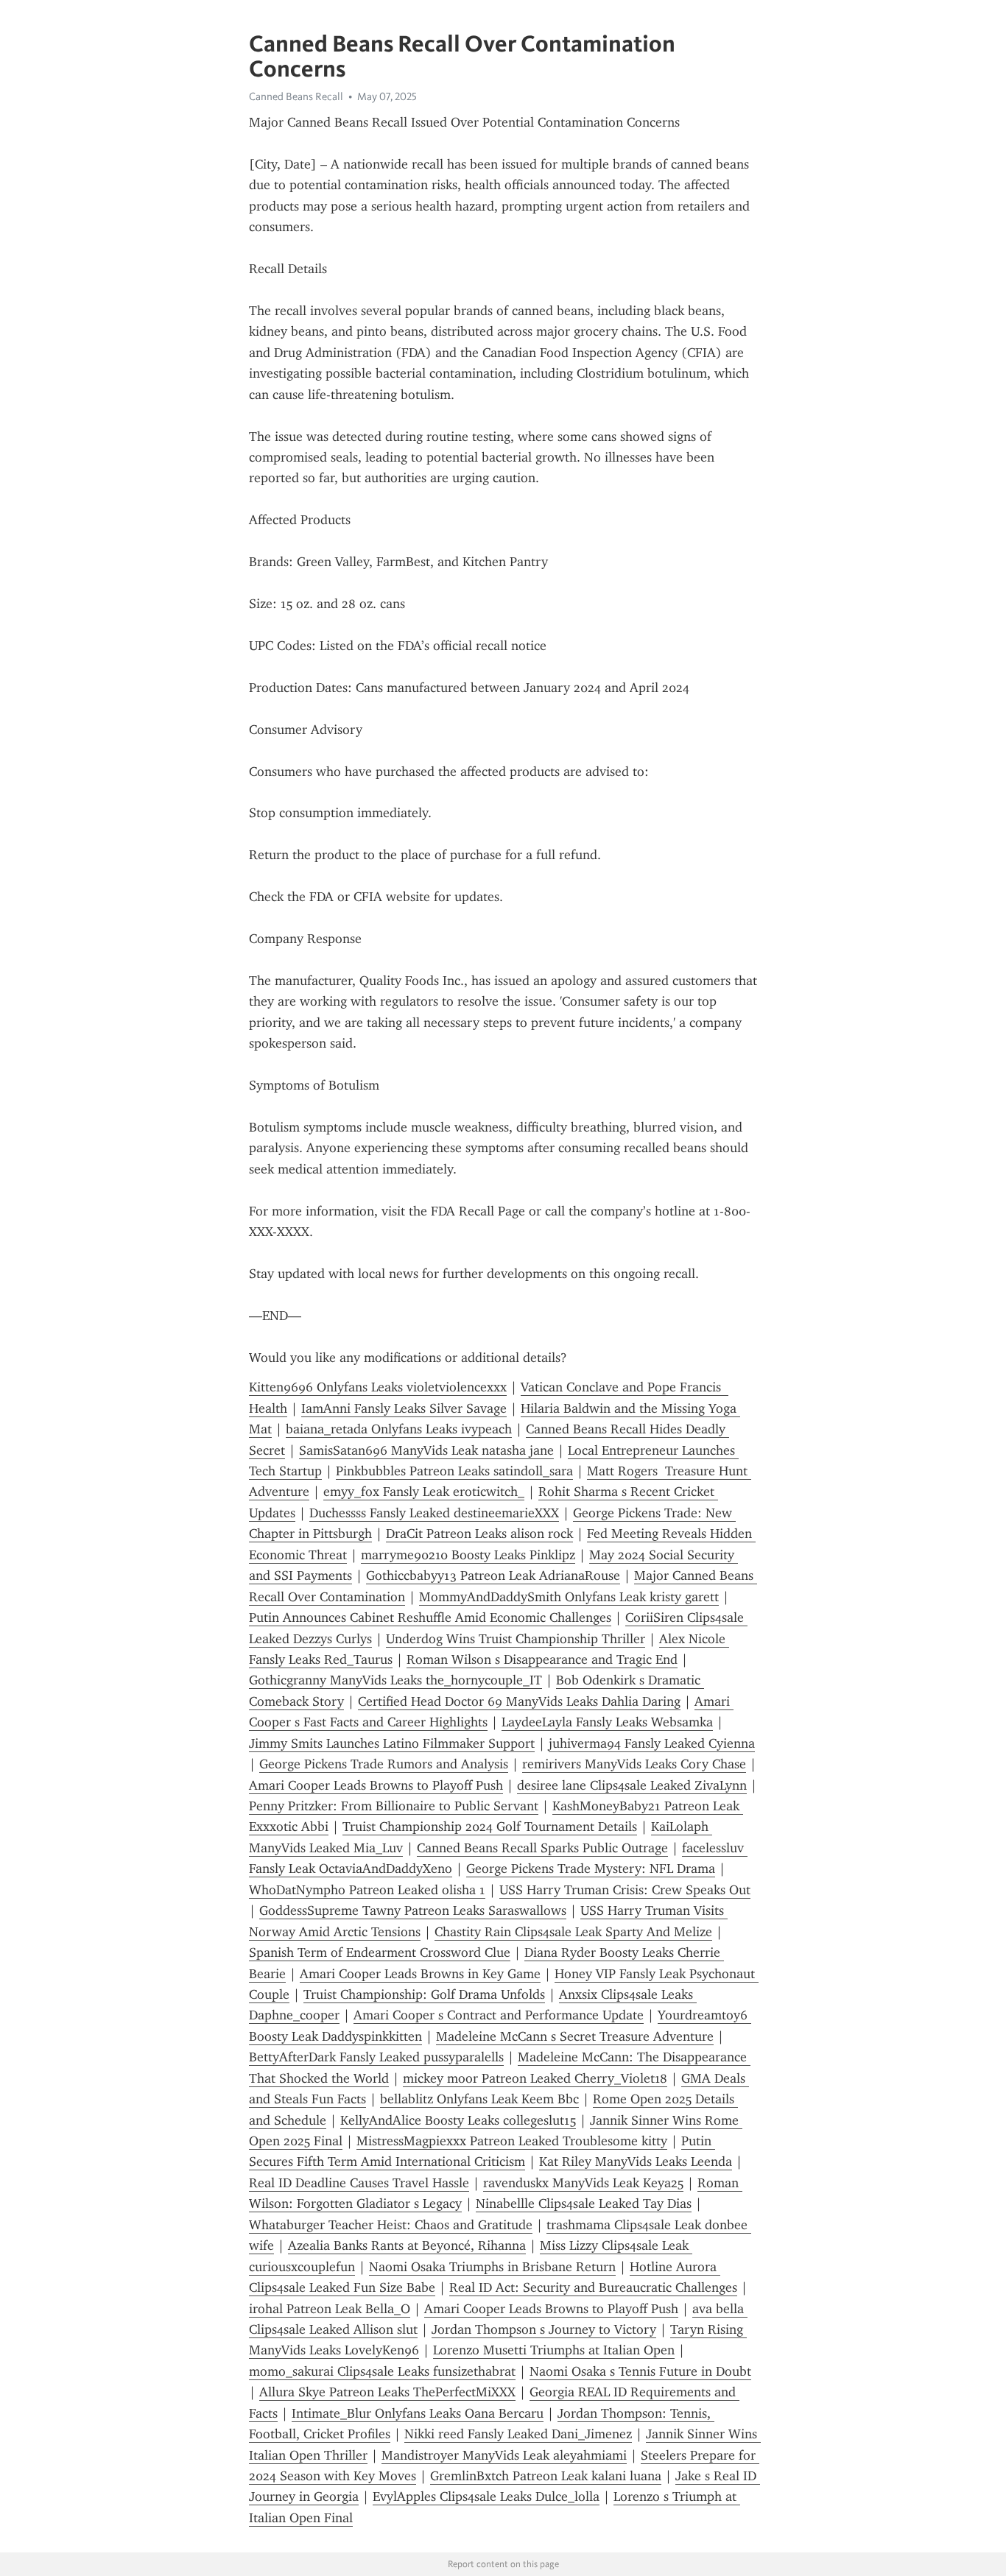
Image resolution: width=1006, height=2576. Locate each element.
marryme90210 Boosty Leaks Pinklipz (468, 1555)
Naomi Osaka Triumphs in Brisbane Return (492, 2267)
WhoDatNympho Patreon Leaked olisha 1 (367, 1890)
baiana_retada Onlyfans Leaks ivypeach (399, 1429)
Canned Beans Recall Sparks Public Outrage (542, 1848)
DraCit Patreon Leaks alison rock (479, 1534)
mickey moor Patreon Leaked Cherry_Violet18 (535, 2078)
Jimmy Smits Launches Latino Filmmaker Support (392, 1743)
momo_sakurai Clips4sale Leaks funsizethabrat (382, 2371)
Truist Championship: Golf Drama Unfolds (424, 1994)
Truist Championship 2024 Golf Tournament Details (490, 1827)
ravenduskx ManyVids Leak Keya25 (583, 2183)
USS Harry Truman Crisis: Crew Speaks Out (625, 1890)
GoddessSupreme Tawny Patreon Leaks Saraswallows (413, 1910)
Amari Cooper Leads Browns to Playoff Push (376, 1785)
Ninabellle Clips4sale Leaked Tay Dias (584, 2203)
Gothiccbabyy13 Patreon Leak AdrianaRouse (493, 1575)
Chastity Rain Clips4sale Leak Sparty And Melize (573, 1932)
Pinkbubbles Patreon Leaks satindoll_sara (454, 1471)
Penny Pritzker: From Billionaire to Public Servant (394, 1806)
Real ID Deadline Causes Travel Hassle (359, 2183)
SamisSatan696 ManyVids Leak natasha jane (426, 1450)
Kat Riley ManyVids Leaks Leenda (636, 2162)
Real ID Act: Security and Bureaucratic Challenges (593, 2287)
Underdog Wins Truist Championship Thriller (516, 1639)
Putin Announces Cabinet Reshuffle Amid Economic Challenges (430, 1617)
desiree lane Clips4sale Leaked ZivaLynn (632, 1785)
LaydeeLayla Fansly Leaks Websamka (607, 1722)
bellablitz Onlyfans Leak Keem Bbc (479, 2099)
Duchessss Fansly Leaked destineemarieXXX (434, 1513)
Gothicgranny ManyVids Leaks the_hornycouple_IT (395, 1680)
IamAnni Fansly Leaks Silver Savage (404, 1408)
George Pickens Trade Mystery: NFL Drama (591, 1869)
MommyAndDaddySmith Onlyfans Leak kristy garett (569, 1597)
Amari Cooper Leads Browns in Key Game (420, 1974)
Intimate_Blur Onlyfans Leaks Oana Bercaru (418, 2413)
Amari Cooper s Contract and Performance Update (499, 2015)
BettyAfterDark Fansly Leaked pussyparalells (376, 2057)
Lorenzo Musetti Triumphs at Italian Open (554, 2350)
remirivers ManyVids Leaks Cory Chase (634, 1764)
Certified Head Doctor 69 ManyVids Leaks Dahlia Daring (519, 1701)
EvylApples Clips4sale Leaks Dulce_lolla (486, 2496)
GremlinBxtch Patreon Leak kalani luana (546, 2476)
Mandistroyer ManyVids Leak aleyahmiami (504, 2455)
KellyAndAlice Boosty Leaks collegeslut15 (458, 2120)
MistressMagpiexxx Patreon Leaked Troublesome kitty (512, 2141)
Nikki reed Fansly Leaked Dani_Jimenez (518, 2434)
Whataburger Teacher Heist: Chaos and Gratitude (391, 2225)
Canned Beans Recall (296, 96)
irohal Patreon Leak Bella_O (330, 2309)
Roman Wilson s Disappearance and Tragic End (542, 1659)
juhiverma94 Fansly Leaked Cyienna (652, 1743)
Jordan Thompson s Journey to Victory (544, 2329)
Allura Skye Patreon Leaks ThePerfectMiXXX (387, 2392)
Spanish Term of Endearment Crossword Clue (380, 1952)
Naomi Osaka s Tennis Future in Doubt (640, 2371)
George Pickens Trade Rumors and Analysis (384, 1764)
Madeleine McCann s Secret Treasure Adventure (575, 2036)
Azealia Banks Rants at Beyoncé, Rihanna (407, 2245)
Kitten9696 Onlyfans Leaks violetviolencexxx (378, 1387)
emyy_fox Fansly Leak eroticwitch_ (424, 1492)
